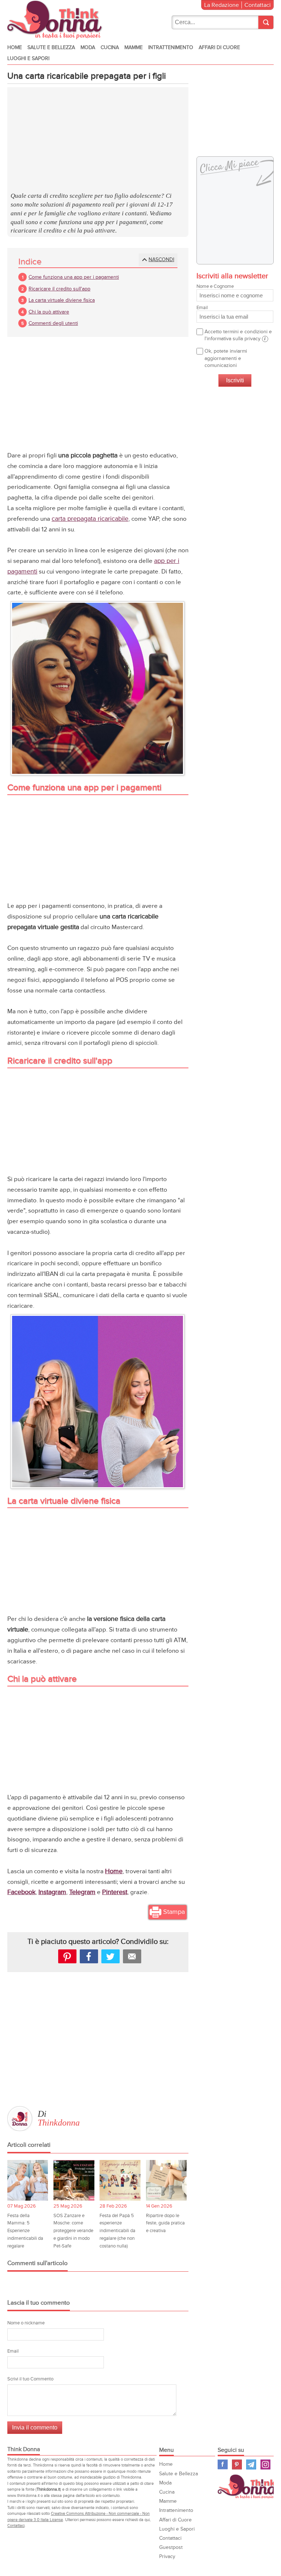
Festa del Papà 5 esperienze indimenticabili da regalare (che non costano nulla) (117, 2231)
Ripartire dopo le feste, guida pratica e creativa (165, 2223)
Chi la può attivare (49, 312)
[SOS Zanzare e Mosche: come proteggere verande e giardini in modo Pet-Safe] (74, 2180)
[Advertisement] (98, 140)
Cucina (110, 47)
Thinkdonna (59, 2123)
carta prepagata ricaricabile (90, 519)
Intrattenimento (171, 47)
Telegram (251, 2464)
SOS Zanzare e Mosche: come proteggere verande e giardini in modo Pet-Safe (73, 2231)
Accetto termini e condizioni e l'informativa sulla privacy (238, 335)
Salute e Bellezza (51, 47)
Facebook (223, 2464)
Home (15, 47)
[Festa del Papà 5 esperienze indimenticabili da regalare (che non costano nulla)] (120, 2180)
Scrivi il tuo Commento (30, 2379)
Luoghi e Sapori (28, 58)
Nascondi (161, 259)
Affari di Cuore (219, 47)
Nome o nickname (26, 2323)
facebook (89, 1956)
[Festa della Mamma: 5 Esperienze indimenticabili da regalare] (28, 2180)
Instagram (265, 2464)
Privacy (167, 2556)
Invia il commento (35, 2427)
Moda (88, 47)
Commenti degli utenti (53, 323)
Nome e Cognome (215, 286)
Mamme (134, 47)
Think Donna (249, 2486)
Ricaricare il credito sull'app (59, 289)
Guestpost (171, 2547)
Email (13, 2351)
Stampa (174, 1912)
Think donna (56, 20)
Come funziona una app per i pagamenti (74, 277)
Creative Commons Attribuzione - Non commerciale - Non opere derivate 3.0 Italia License (78, 2517)
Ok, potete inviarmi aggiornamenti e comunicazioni (226, 358)
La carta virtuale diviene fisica (62, 300)
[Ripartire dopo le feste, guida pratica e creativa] (166, 2180)
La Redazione (222, 5)
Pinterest (237, 2464)
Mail (132, 1956)
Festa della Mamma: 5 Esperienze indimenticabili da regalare (25, 2231)
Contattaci (258, 5)
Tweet (110, 1956)
